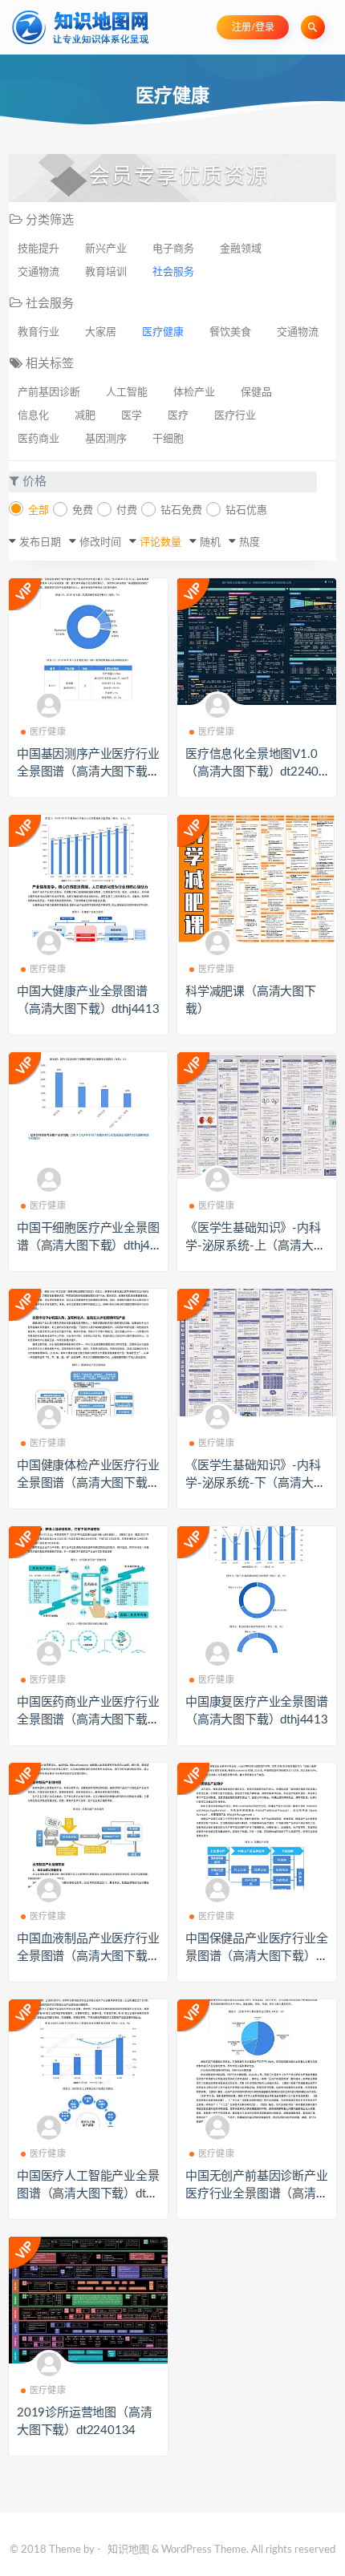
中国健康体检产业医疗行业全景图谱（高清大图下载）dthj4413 (88, 1483)
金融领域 (241, 249)
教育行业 (39, 332)
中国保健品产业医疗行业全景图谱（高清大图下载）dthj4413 (257, 1956)
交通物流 (39, 272)
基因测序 (106, 439)
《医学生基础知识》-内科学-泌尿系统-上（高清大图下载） (255, 1246)
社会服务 (173, 272)
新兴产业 (106, 249)
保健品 (256, 393)
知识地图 (128, 2550)
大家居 (101, 332)
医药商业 (39, 439)
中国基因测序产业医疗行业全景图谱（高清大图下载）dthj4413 (88, 772)
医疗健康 (163, 332)
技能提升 (39, 249)
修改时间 (100, 543)
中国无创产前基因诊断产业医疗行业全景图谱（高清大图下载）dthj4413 (257, 2194)
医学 (132, 416)
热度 (250, 543)
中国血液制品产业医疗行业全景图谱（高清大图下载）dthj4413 (88, 1956)
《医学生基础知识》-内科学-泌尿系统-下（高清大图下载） (255, 1483)
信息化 (33, 416)
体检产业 (194, 393)
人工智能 (127, 393)
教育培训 (106, 272)
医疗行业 (235, 416)
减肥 (85, 416)
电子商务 (173, 249)
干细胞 (168, 439)
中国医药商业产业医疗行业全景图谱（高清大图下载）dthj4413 (88, 1720)
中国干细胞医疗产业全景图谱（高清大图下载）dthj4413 (88, 1246)
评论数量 (160, 543)
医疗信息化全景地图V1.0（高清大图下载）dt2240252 (256, 772)
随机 (210, 543)
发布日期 (40, 543)
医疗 (178, 416)
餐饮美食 (230, 332)
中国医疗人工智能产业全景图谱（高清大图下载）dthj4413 (88, 2194)
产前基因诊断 (49, 393)
